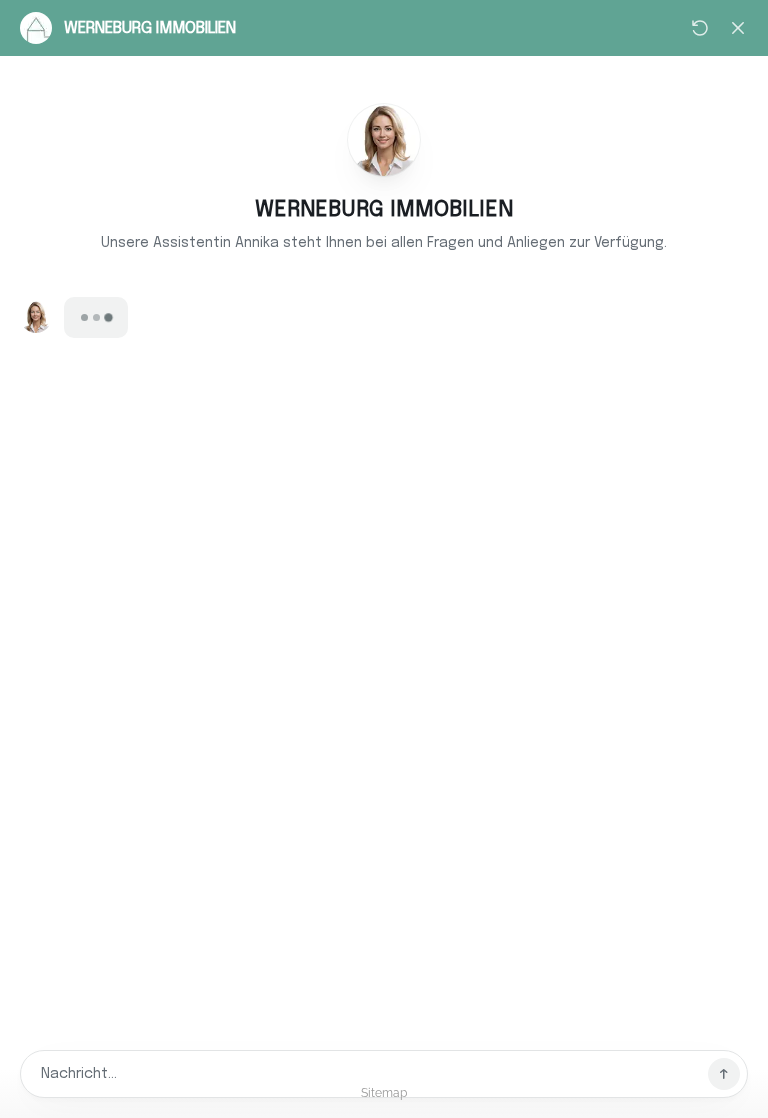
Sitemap (384, 1093)
